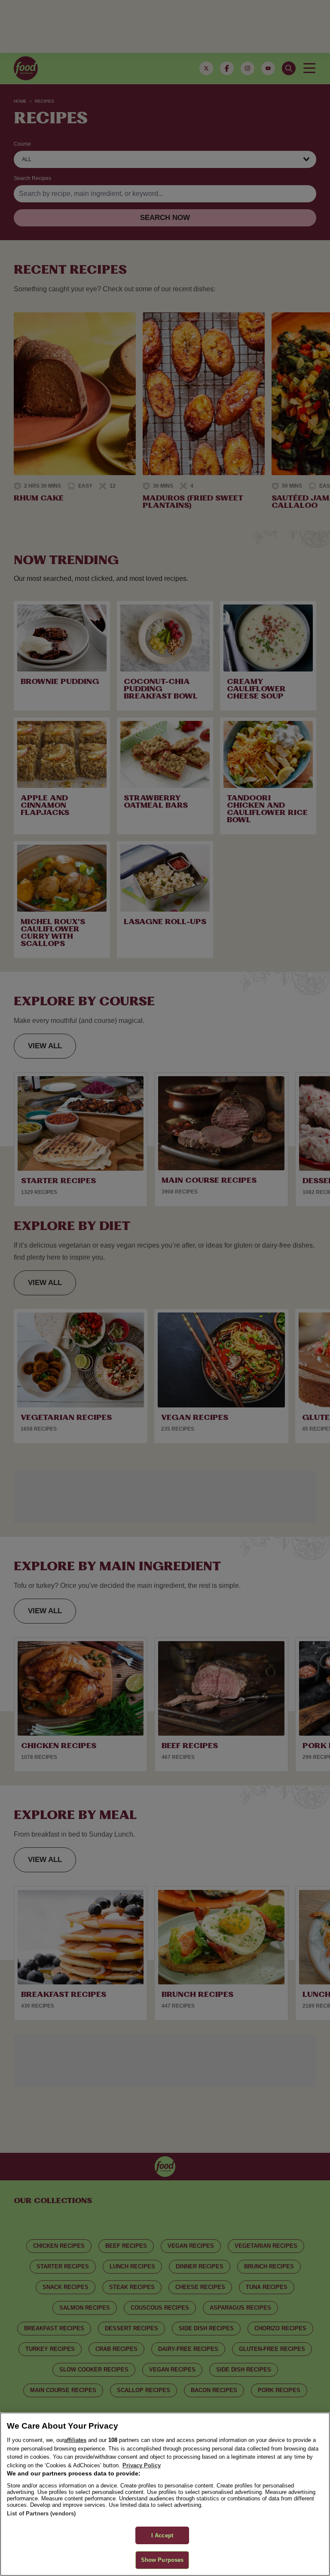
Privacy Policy (142, 2465)
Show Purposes (162, 2560)
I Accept (162, 2535)
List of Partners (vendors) (41, 2513)
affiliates (75, 2440)
